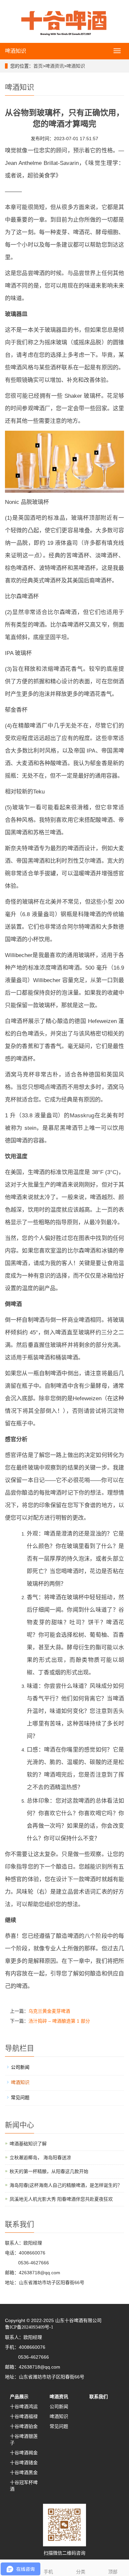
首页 (38, 66)
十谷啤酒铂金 (24, 2426)
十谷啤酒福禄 (24, 2416)
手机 (48, 2572)
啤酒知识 (16, 51)
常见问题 (20, 2097)
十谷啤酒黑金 (24, 2472)
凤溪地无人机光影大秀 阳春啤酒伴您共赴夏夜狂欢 (61, 2199)
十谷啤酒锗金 (24, 2463)
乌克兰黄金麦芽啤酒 (49, 2011)
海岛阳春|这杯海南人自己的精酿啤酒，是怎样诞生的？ (66, 2185)
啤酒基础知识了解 (28, 2144)
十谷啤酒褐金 (24, 2453)
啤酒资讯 (55, 66)
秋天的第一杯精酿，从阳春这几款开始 (49, 2171)
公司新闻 (20, 2067)
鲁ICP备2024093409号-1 (29, 2327)
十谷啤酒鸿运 (24, 2406)
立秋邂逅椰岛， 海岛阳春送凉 (40, 2157)
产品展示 (19, 2397)
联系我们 (99, 2397)
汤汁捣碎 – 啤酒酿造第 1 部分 (59, 2021)
